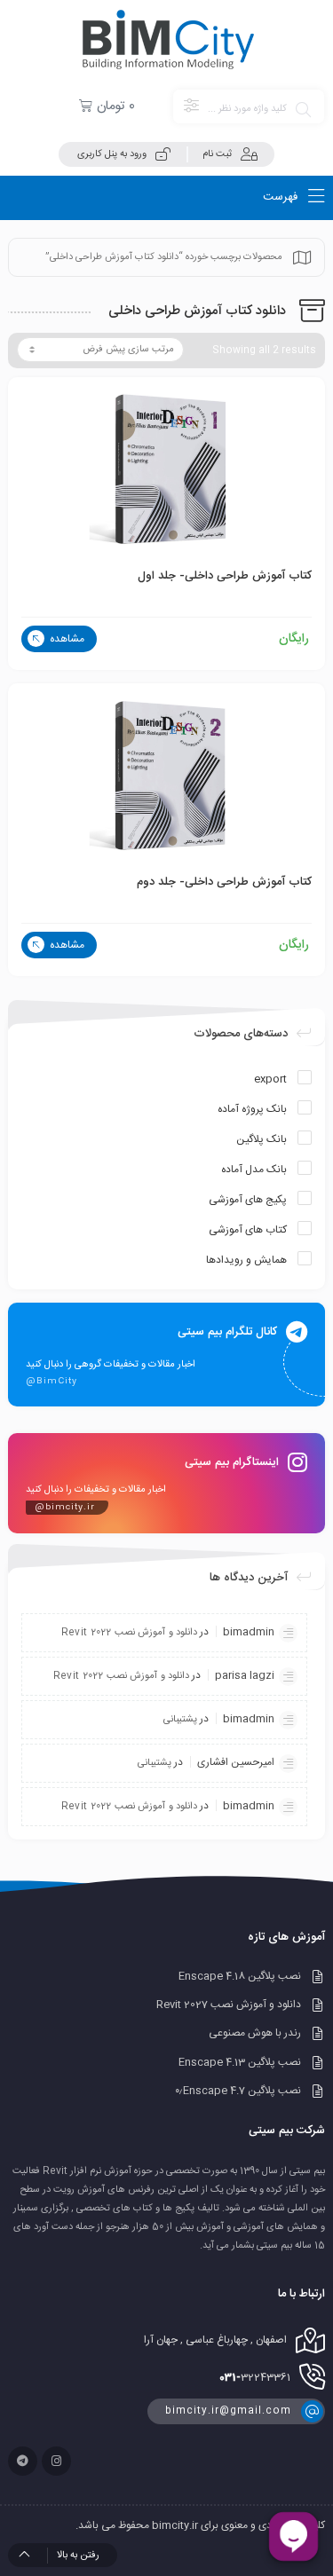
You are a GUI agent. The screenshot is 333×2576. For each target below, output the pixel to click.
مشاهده (66, 639)
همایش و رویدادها (246, 1260)
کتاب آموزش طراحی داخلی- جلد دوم (224, 882)
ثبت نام (217, 154)
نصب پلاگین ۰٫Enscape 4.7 (238, 2091)
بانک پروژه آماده (252, 1109)
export (270, 1079)
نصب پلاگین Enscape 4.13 (240, 2062)
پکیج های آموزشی (248, 1200)
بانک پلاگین (262, 1139)
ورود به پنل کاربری (112, 154)
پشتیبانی (180, 1720)
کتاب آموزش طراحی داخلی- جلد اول (225, 576)
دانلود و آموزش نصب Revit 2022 (129, 1633)
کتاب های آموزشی (248, 1230)
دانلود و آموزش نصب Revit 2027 (229, 2005)
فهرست (282, 197)
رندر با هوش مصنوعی (255, 2034)
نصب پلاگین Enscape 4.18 (240, 1976)
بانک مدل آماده (254, 1170)
